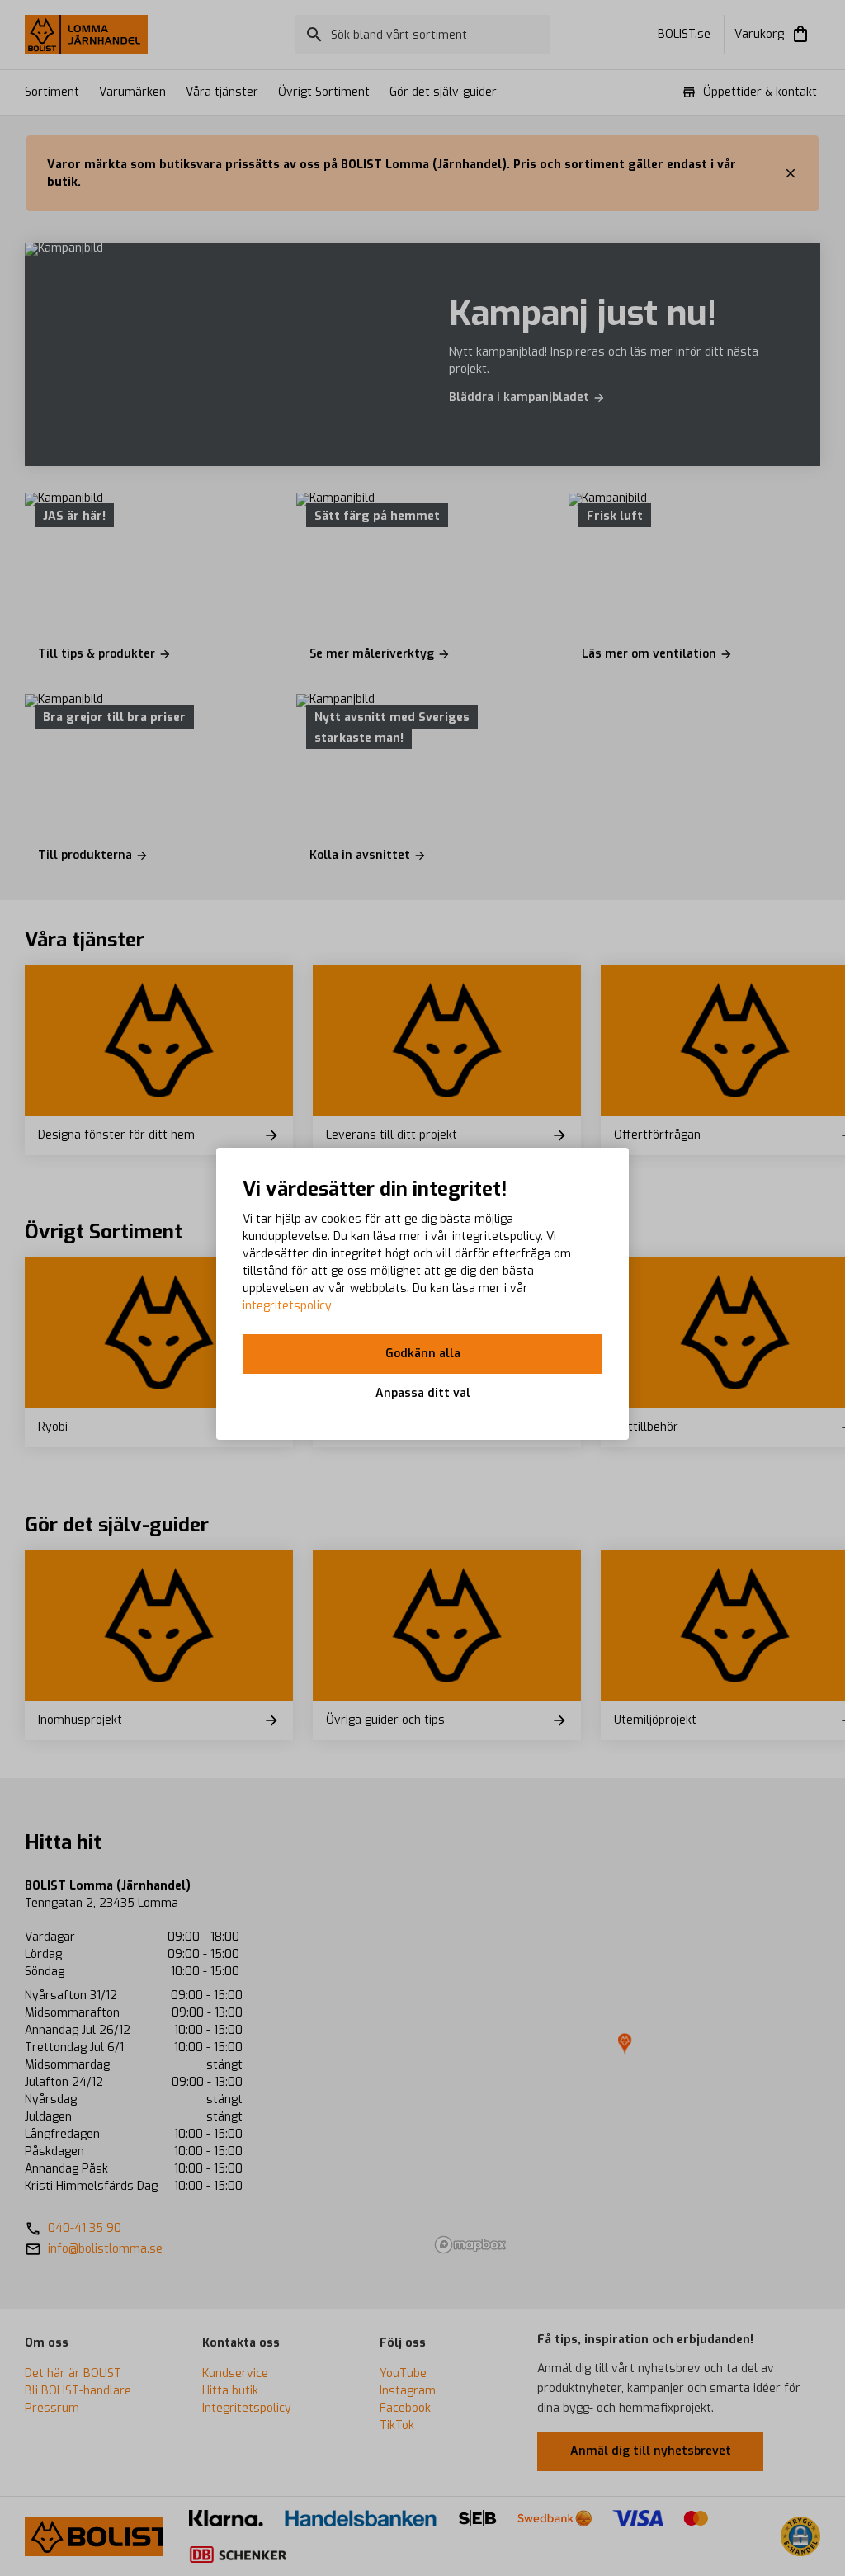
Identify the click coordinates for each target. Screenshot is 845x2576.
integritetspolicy (287, 1306)
